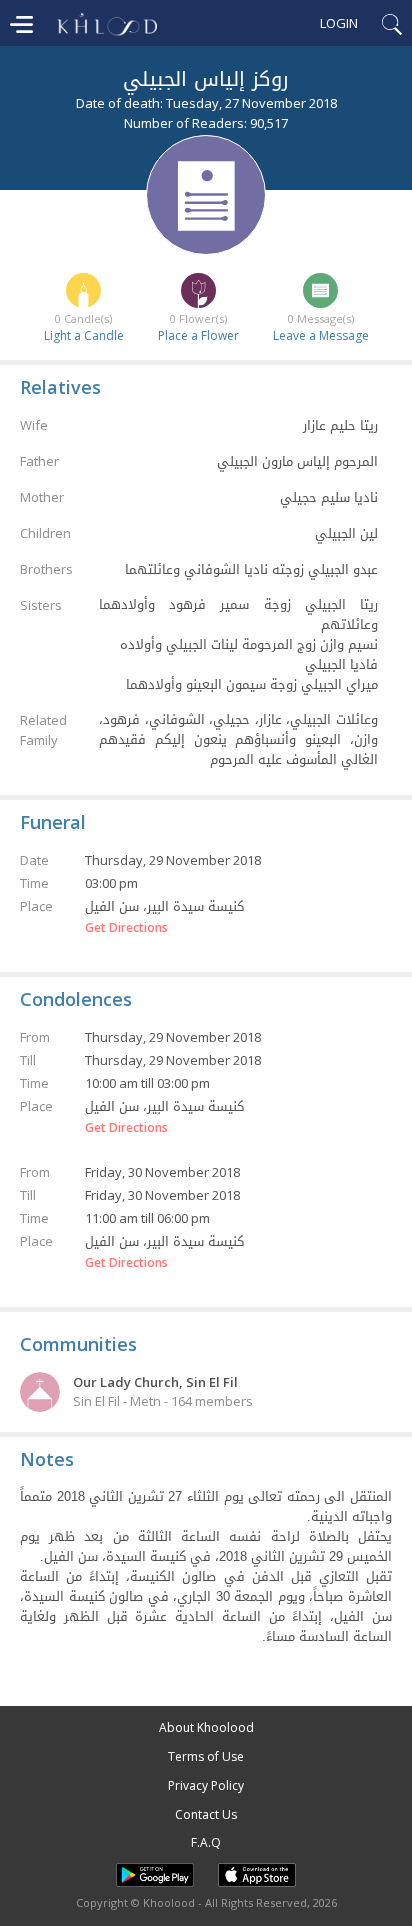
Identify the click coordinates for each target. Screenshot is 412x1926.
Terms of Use (206, 1756)
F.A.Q (206, 1842)
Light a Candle (84, 335)
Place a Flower (198, 335)
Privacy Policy (206, 1785)
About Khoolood (206, 1727)
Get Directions (126, 928)
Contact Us (206, 1814)
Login (339, 23)
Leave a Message (321, 335)
